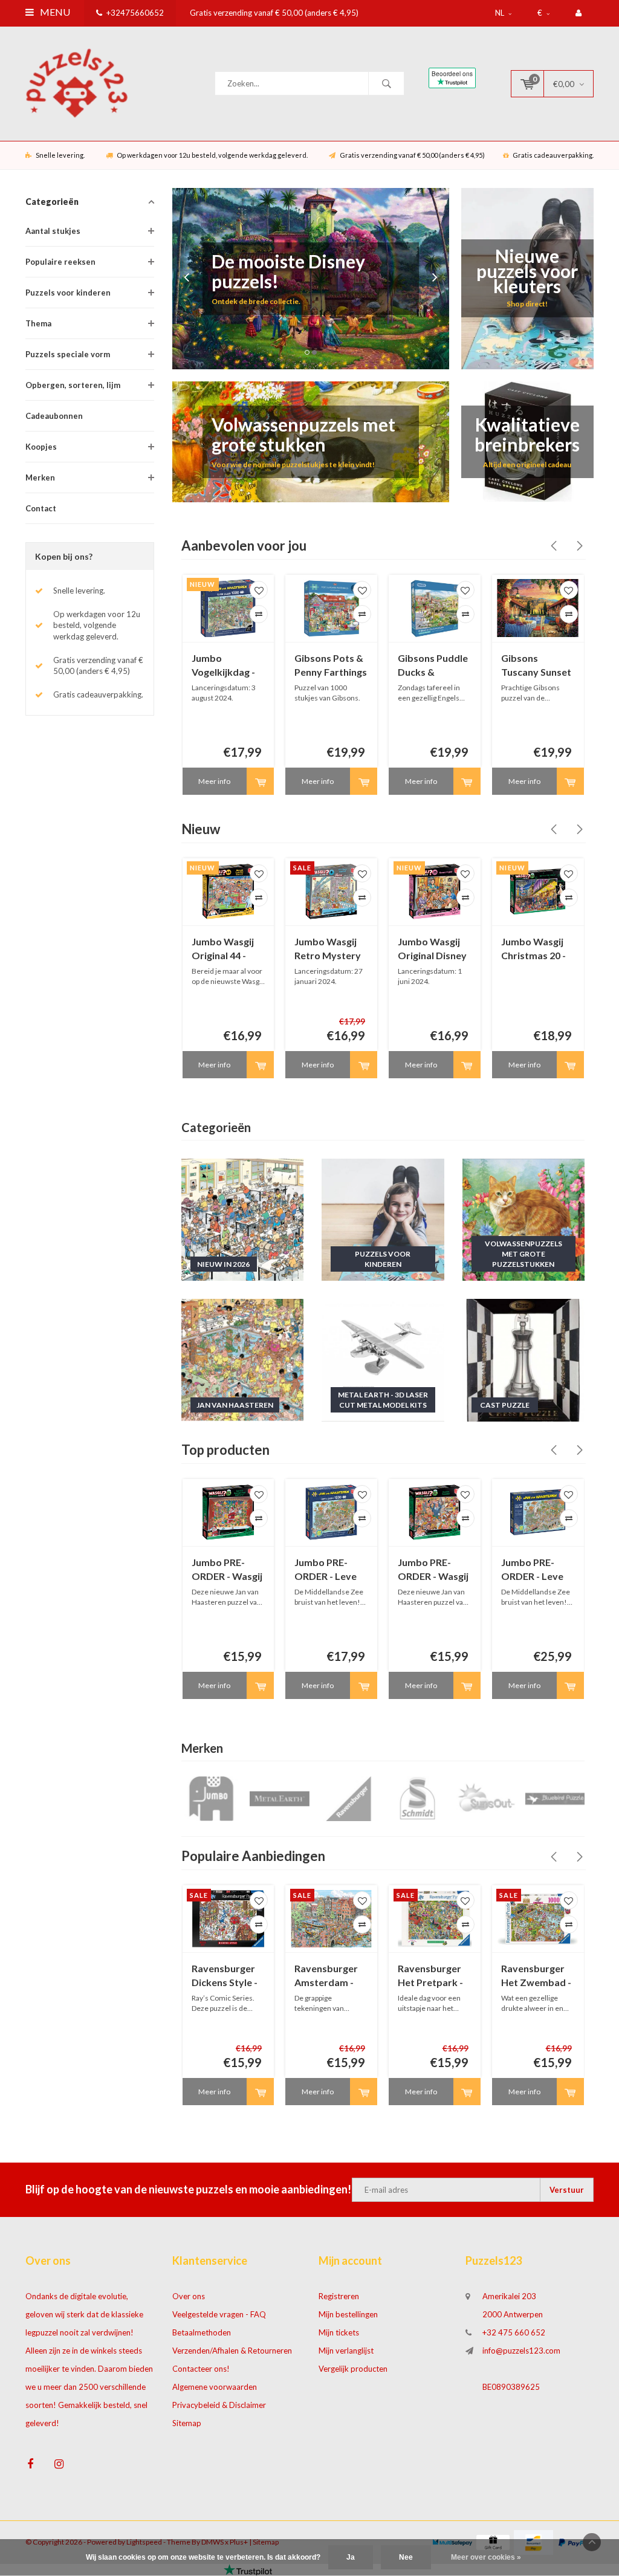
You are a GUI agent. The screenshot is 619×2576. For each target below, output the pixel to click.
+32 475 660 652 (514, 2332)
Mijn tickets (339, 2332)
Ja (351, 2557)
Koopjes (41, 447)
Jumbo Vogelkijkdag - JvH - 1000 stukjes (223, 666)
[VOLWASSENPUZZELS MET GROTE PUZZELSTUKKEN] (524, 1218)
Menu (54, 12)
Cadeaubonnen (54, 416)
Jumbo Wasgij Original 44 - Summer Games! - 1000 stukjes (224, 949)
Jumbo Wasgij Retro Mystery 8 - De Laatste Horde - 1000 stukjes (328, 949)
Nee (406, 2557)
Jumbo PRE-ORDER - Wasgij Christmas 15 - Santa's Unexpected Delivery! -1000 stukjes (227, 1570)
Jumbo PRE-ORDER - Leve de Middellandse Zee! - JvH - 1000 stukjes (326, 1570)
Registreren (339, 2296)
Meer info (214, 781)
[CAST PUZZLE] (524, 1359)
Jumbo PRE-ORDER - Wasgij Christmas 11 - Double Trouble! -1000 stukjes (433, 1570)
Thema (38, 323)
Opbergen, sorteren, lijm (73, 385)
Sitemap (187, 2423)
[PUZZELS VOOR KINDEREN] (383, 1218)
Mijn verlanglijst (346, 2351)
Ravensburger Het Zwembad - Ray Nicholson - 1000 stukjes (536, 1976)
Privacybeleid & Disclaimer (219, 2405)
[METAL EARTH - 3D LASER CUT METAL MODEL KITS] (383, 1359)
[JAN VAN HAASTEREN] (243, 1359)
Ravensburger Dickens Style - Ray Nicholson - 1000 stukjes (226, 1976)
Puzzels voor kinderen (68, 293)
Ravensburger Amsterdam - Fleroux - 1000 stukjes (326, 1976)
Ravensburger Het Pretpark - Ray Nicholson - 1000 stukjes (432, 1976)
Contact (41, 508)
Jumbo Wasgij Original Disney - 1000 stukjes (432, 949)
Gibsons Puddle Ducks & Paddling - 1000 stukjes (433, 666)
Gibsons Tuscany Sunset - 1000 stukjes (536, 666)
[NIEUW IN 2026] (243, 1218)
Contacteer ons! (201, 2369)
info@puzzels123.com (521, 2351)
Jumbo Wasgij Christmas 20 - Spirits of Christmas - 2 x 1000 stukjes (534, 949)
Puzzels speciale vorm (68, 354)
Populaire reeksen (60, 262)
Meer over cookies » (486, 2557)
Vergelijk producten (353, 2369)
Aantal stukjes (53, 231)
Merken (40, 477)
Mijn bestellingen (348, 2314)
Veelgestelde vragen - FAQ (219, 2314)
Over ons (189, 2296)
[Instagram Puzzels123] (59, 2464)
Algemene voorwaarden (215, 2387)
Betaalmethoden (202, 2332)
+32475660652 (135, 13)
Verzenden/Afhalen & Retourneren (232, 2351)
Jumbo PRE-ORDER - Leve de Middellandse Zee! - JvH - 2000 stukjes (532, 1570)
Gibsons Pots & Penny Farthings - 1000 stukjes (331, 666)
